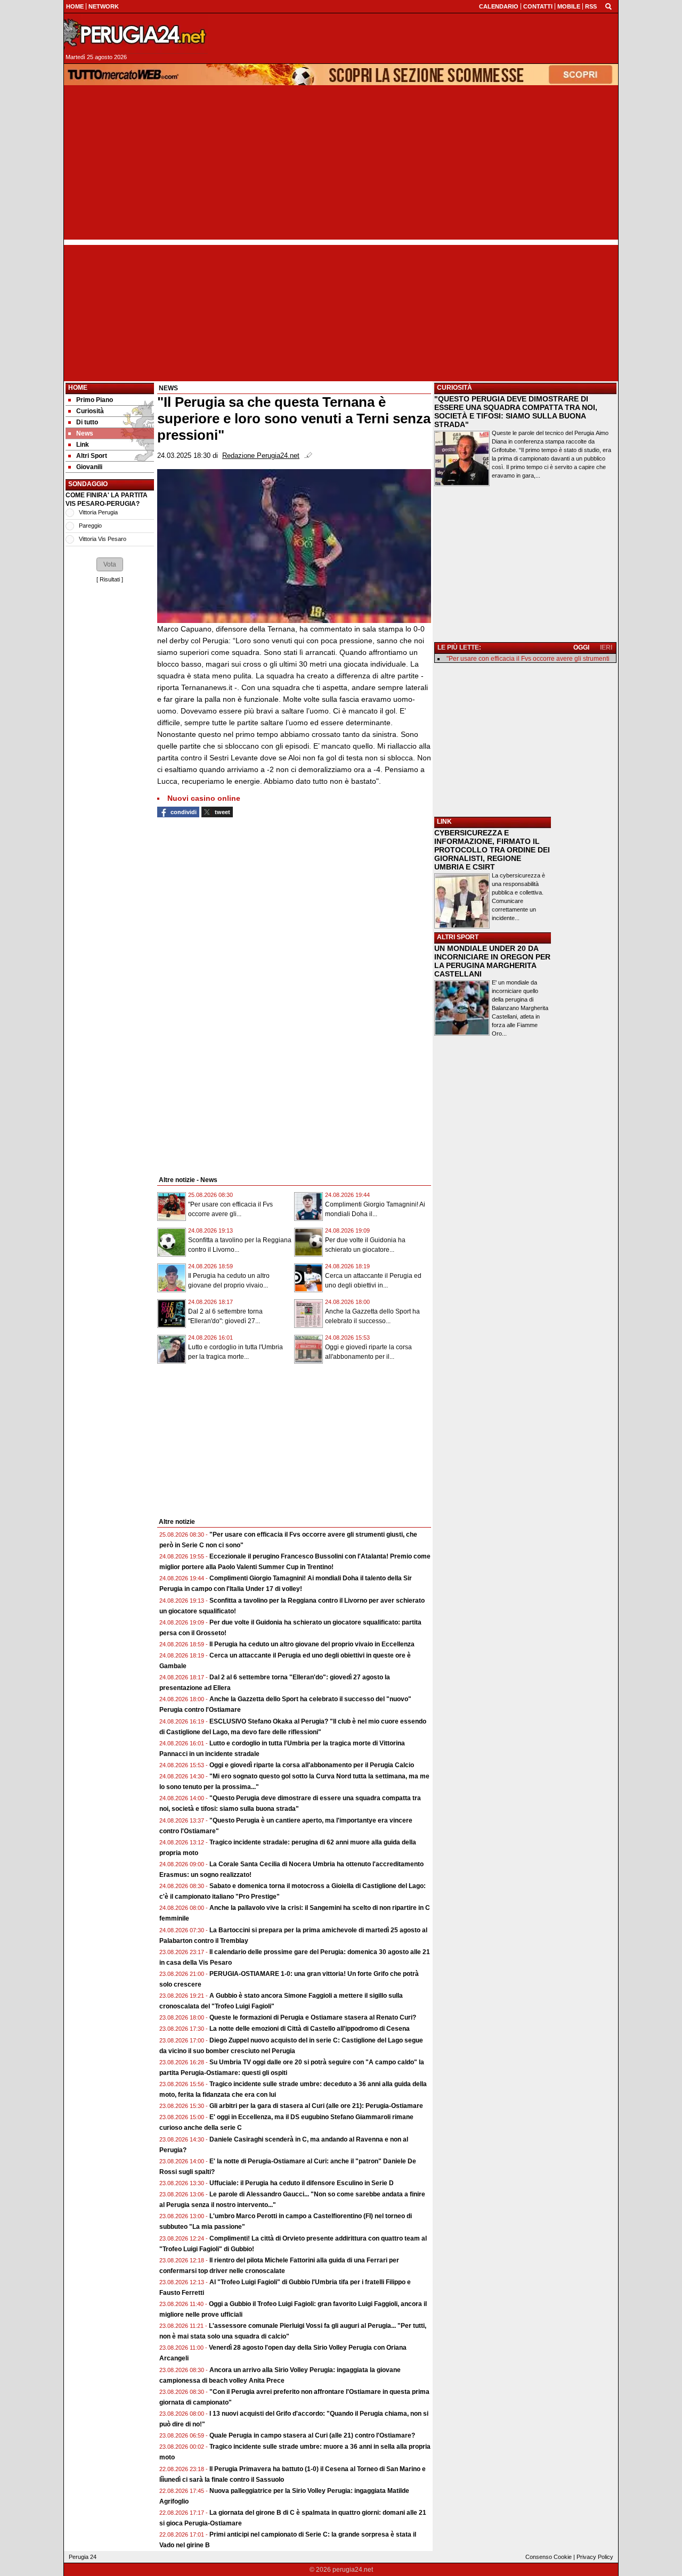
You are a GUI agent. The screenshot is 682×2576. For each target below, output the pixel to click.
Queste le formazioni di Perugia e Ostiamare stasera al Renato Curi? (313, 2017)
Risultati (110, 579)
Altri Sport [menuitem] (92, 456)
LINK (444, 822)
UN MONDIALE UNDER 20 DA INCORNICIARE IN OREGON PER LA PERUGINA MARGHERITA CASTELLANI (492, 961)
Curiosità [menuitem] (90, 411)
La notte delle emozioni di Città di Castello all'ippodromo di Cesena (310, 2029)
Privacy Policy (595, 2557)
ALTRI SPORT (458, 937)
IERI (606, 647)
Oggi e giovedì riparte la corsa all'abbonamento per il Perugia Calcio (312, 1765)
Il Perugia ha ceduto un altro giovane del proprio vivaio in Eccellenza (312, 1644)
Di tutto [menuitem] (87, 422)
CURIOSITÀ (454, 388)
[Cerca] (608, 6)
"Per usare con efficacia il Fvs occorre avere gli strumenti (528, 659)
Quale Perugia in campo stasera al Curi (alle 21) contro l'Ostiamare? (312, 2435)
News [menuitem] (85, 433)
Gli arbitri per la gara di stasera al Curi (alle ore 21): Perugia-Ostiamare (316, 2106)
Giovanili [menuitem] (89, 467)
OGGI (581, 647)
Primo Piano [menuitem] (95, 400)
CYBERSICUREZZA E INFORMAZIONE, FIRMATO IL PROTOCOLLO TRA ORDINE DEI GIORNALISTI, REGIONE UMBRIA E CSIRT (492, 850)
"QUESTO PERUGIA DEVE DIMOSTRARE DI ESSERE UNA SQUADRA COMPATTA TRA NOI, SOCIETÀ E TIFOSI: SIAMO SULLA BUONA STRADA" (516, 412)
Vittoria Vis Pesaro (103, 539)
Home (78, 388)
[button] (110, 564)
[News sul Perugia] (136, 34)
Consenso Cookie (549, 2557)
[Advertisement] (341, 165)
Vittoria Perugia (98, 512)
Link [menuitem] (83, 445)
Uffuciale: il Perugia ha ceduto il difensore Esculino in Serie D (302, 2183)
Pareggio (90, 526)
